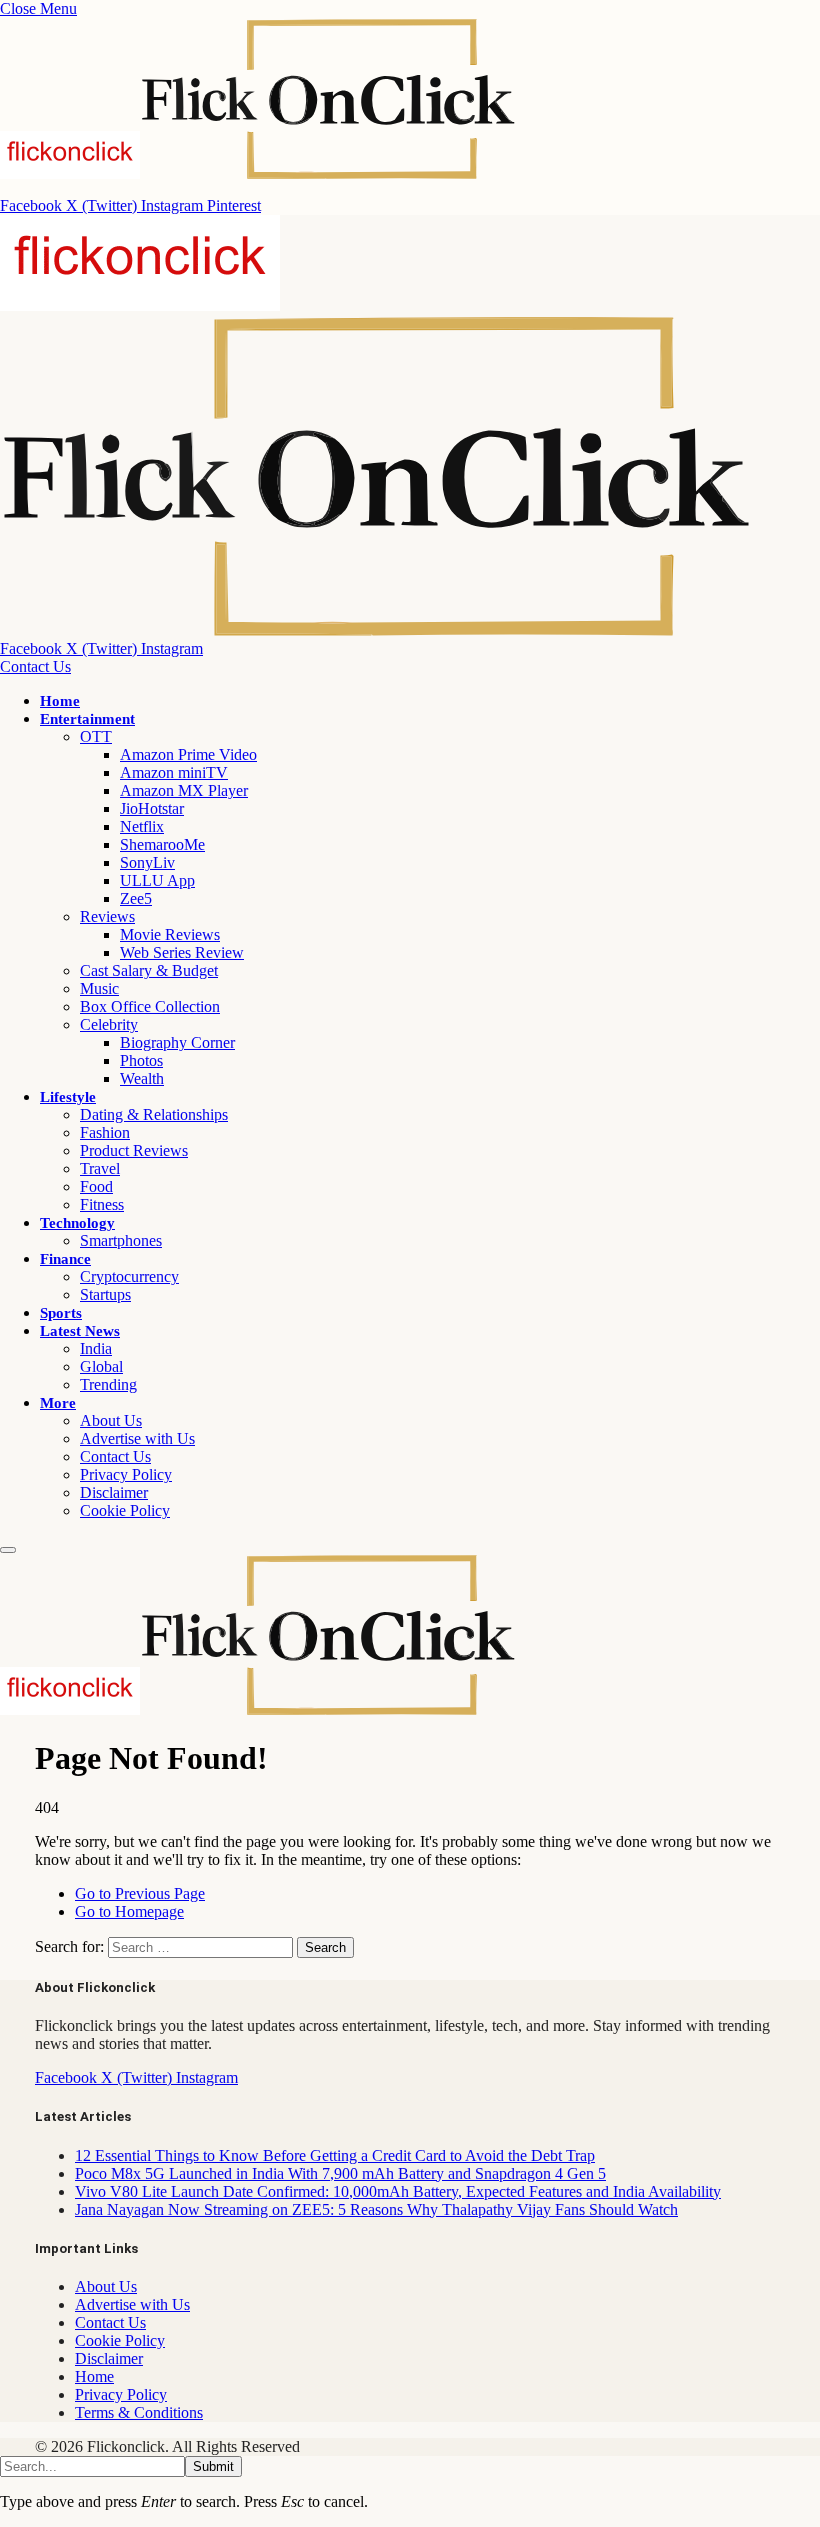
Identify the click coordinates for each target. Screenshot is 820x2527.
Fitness (102, 1204)
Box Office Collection (150, 1006)
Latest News (80, 1331)
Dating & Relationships (154, 1114)
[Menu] (8, 1550)
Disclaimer (114, 1492)
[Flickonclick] (258, 1709)
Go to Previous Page (140, 1893)
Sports (61, 1313)
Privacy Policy (126, 1474)
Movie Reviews (170, 934)
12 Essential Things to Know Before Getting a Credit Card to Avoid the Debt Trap (335, 2155)
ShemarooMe (162, 844)
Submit (213, 2466)
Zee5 (136, 898)
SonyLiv (147, 862)
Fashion (105, 1132)
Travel (100, 1168)
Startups (105, 1294)
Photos (141, 1060)
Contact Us (35, 666)
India (96, 1348)
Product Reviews (134, 1150)
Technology (77, 1223)
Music (99, 988)
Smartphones (121, 1240)
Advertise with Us (137, 1438)
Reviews (107, 916)
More (58, 1403)
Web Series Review (182, 952)
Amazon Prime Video (188, 754)
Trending (108, 1384)
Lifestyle (68, 1097)
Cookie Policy (125, 1510)
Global (101, 1366)
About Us (111, 1420)
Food (96, 1186)
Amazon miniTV (174, 772)
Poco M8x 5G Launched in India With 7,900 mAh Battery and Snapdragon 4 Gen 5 (340, 2173)
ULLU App (157, 880)
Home (60, 701)
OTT (96, 736)
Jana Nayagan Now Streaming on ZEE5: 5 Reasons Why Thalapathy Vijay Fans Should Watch (376, 2209)
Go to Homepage (129, 1911)
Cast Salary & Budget (149, 970)
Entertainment (87, 719)
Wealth (142, 1078)
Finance (65, 1259)
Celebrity (109, 1024)
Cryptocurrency (129, 1276)
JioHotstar (152, 808)
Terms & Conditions (139, 2412)
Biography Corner (177, 1042)
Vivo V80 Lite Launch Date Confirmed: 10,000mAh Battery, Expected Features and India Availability (398, 2191)
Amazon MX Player (184, 790)
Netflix (142, 826)
